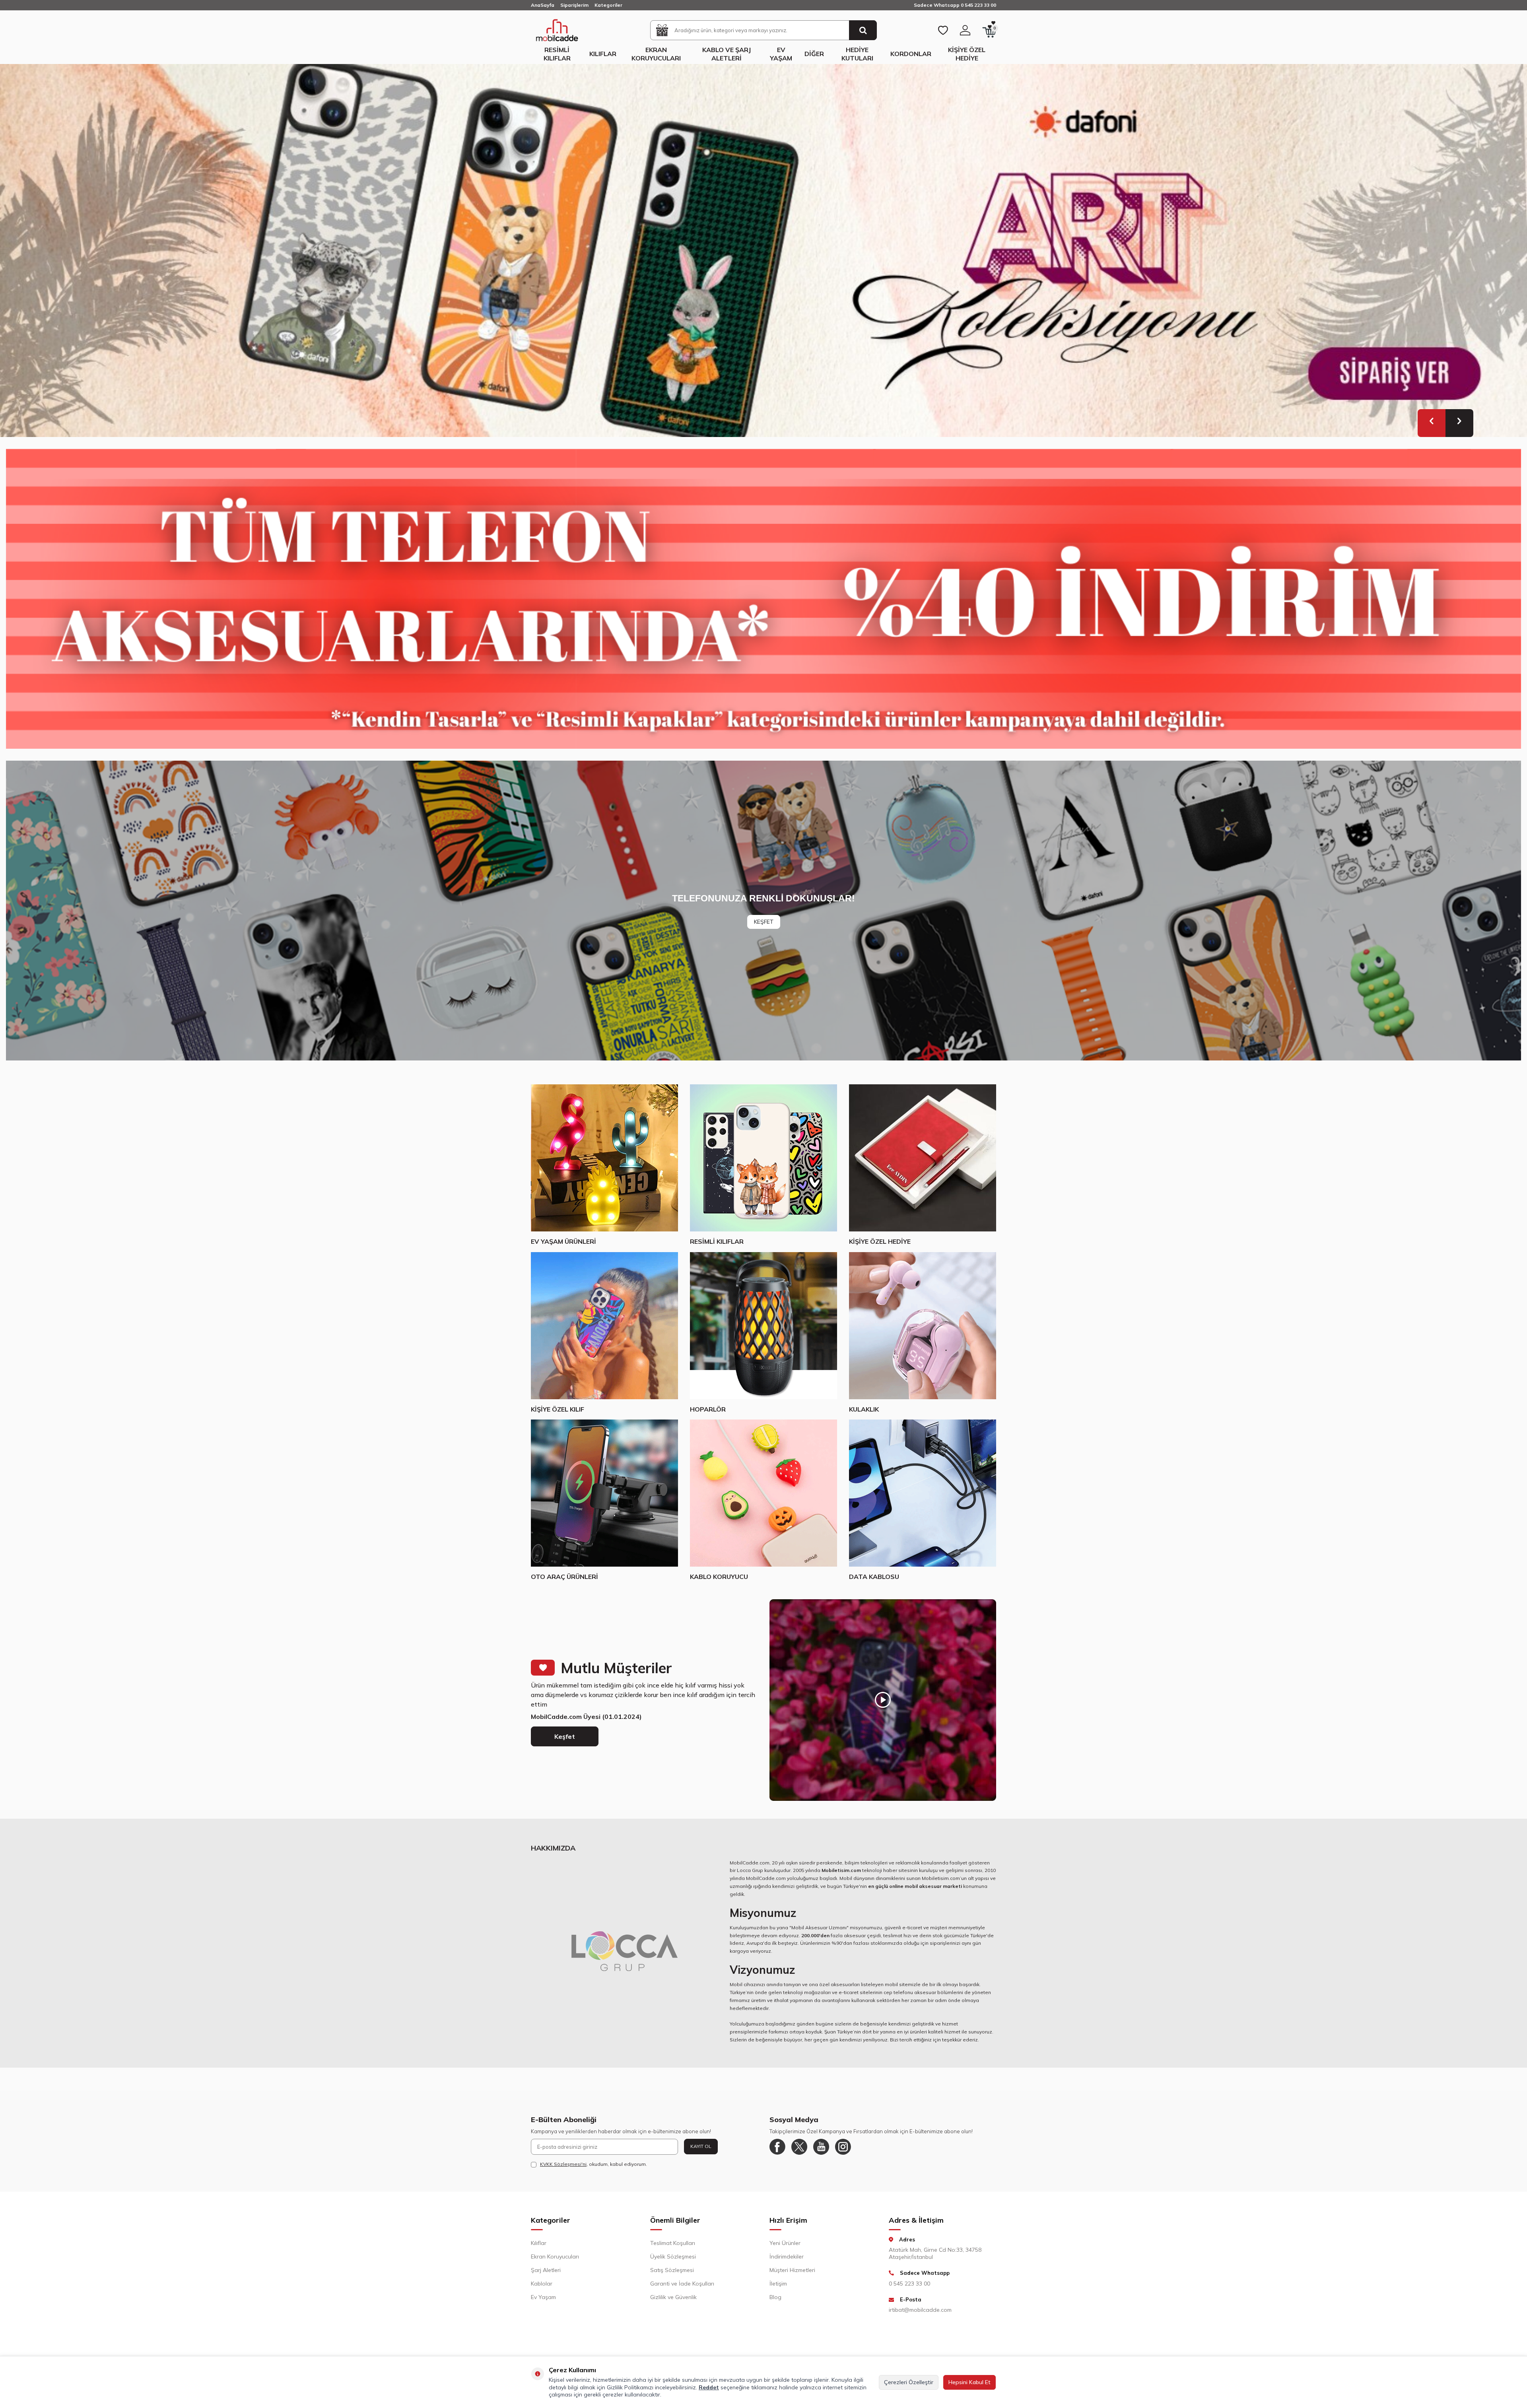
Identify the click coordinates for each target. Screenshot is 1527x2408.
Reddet (709, 2387)
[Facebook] (777, 2156)
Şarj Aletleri (546, 2279)
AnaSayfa (543, 5)
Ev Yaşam (781, 54)
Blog (775, 2306)
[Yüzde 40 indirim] (763, 608)
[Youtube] (821, 2156)
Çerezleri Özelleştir (909, 2382)
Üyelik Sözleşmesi (673, 2265)
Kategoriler (608, 5)
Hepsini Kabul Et (969, 2382)
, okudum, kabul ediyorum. (594, 2173)
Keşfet (565, 1745)
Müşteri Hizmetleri (792, 2279)
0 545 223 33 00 (909, 2292)
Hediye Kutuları (857, 54)
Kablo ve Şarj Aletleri (727, 54)
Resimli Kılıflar (557, 54)
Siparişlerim (574, 5)
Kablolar (542, 2292)
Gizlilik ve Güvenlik (673, 2306)
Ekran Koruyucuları (656, 54)
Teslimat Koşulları (673, 2252)
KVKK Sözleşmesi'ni (563, 2173)
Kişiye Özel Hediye (967, 54)
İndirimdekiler (787, 2265)
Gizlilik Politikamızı (630, 2387)
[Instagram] (843, 2156)
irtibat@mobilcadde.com (920, 2319)
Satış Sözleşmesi (672, 2279)
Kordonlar (911, 54)
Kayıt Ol (701, 2155)
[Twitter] (799, 2156)
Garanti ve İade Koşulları (682, 2292)
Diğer (814, 54)
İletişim (778, 2292)
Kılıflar (603, 54)
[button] (1432, 432)
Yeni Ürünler (785, 2252)
